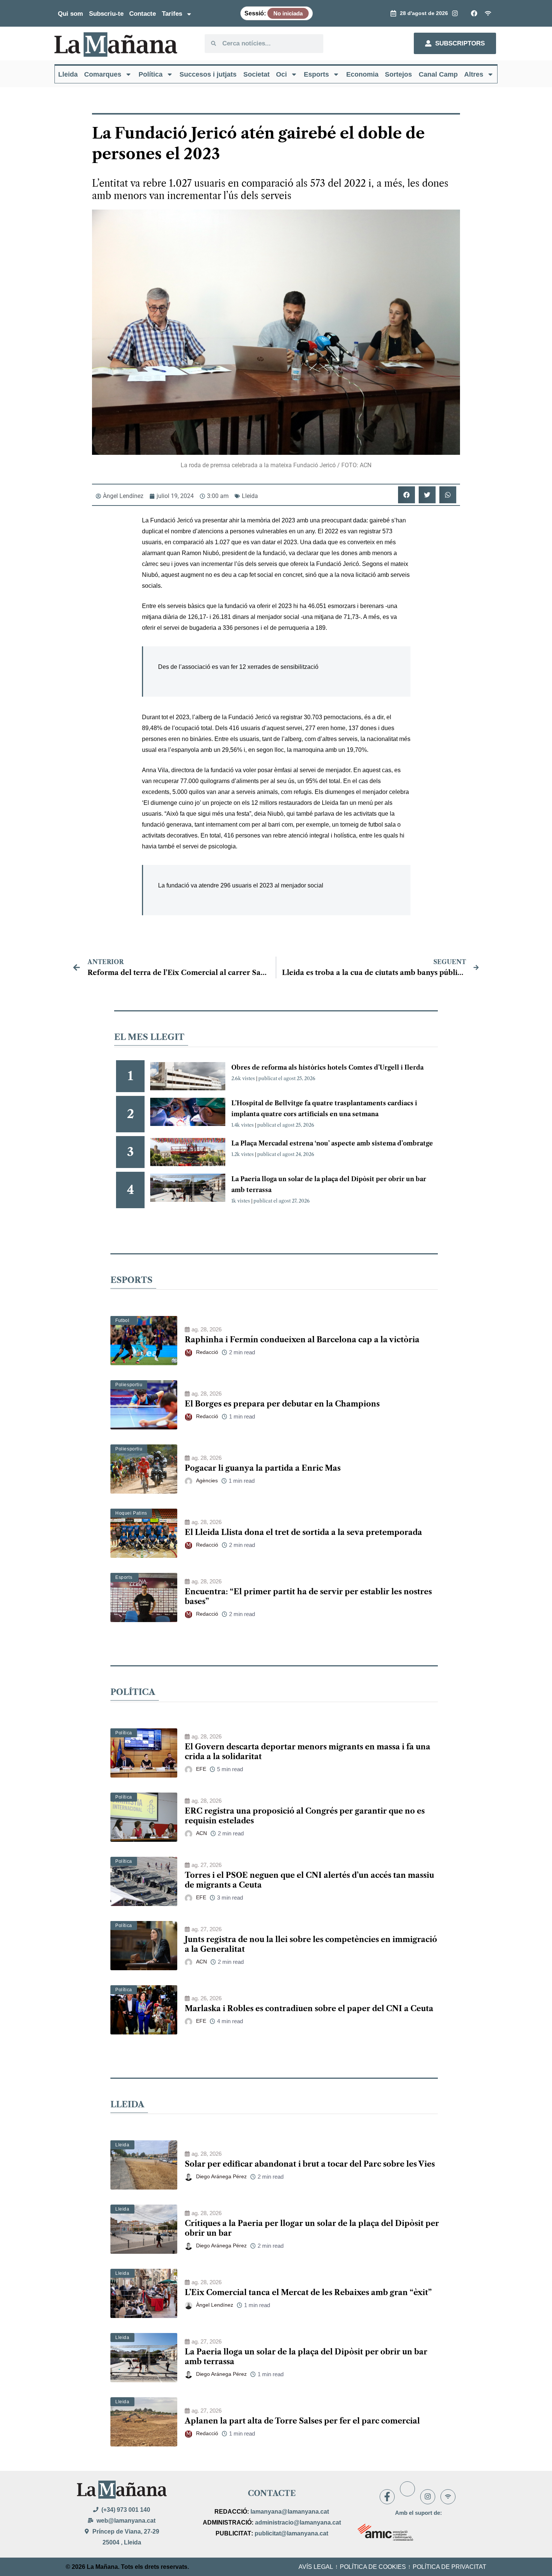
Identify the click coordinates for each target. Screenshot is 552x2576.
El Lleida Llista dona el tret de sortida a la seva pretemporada (303, 1532)
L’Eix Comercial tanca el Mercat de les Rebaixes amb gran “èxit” (308, 2292)
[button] (406, 495)
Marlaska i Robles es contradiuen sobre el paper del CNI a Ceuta (309, 2009)
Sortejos (398, 74)
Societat (256, 74)
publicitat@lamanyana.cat (291, 2533)
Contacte (143, 14)
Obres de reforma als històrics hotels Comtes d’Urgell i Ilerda (327, 1067)
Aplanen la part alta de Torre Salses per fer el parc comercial (302, 2421)
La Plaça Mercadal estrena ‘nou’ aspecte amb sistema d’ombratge (332, 1143)
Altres (474, 74)
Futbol (122, 1320)
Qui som (70, 14)
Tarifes (172, 14)
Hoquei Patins (131, 1513)
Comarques (103, 74)
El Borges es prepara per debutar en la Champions (282, 1404)
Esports (316, 74)
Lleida (68, 74)
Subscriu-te (106, 14)
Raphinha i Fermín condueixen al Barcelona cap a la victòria (302, 1340)
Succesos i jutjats (208, 74)
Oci (281, 74)
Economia (362, 74)
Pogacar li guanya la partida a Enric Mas (263, 1468)
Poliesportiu (129, 1385)
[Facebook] (387, 2497)
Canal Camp (438, 74)
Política (151, 74)
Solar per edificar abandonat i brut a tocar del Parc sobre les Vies (310, 2164)
